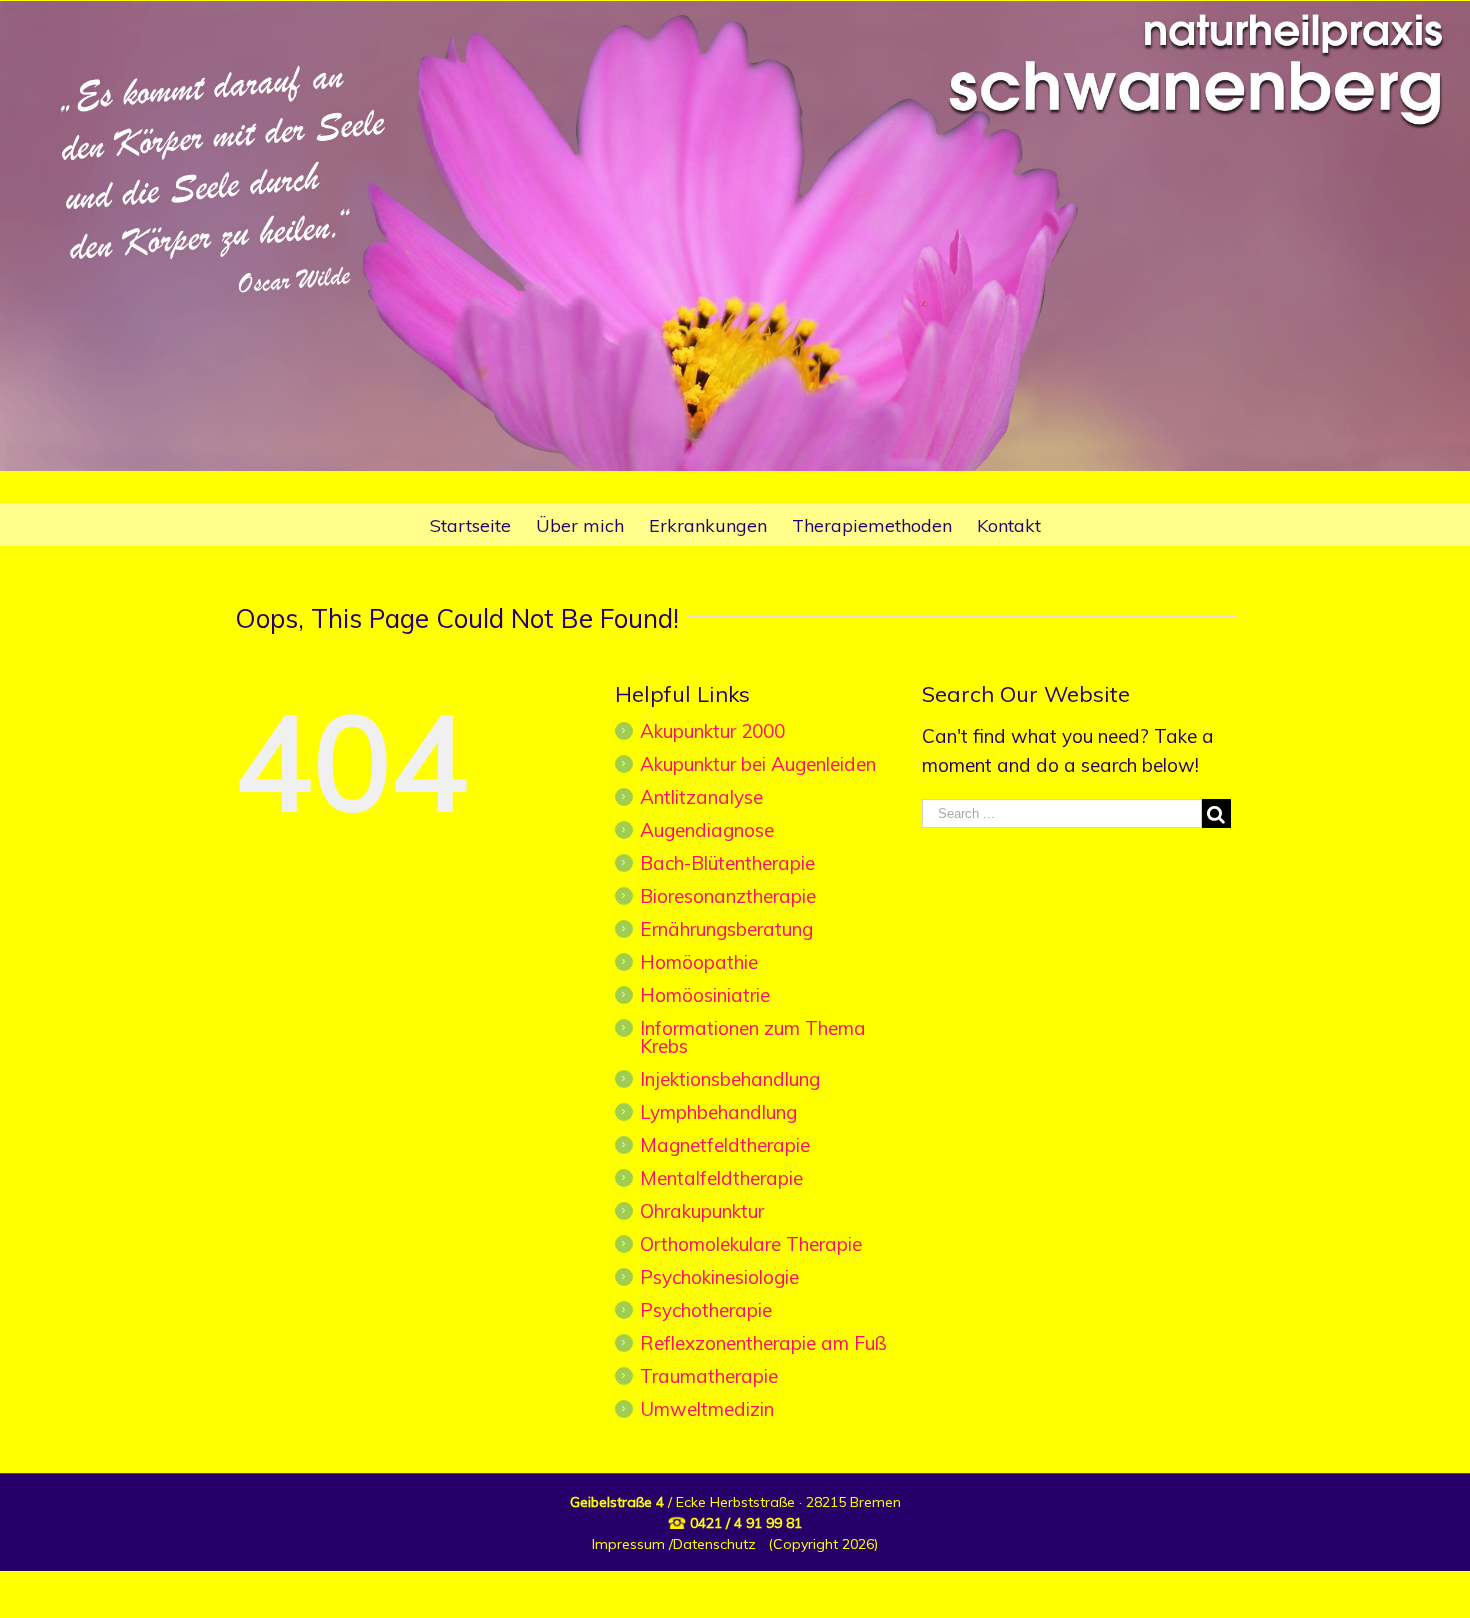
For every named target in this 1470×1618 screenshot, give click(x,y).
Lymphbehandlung (718, 1112)
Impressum (628, 1544)
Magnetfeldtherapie (725, 1145)
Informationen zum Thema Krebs (753, 1037)
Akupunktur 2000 (712, 731)
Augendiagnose (707, 830)
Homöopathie (699, 962)
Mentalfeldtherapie (721, 1178)
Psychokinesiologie (719, 1277)
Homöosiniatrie (705, 995)
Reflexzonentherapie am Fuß (763, 1343)
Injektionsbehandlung (730, 1079)
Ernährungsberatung (726, 929)
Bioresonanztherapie (728, 896)
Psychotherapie (706, 1310)
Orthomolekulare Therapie (751, 1244)
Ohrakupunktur (702, 1211)
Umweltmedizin (707, 1409)
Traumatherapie (709, 1376)
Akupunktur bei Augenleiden (758, 764)
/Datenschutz (710, 1544)
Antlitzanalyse (701, 797)
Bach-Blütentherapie (727, 863)
